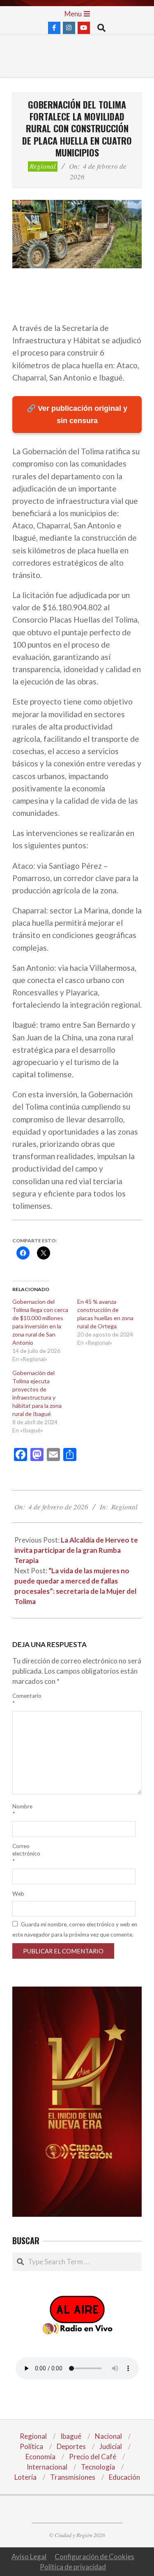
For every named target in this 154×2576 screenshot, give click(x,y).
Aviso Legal (29, 2557)
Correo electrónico (22, 1853)
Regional (43, 166)
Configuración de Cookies (94, 2557)
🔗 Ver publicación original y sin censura (77, 415)
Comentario (22, 1699)
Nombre (22, 1810)
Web (18, 1894)
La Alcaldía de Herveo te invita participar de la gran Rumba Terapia (76, 1550)
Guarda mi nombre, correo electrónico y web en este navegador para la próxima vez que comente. (75, 1929)
